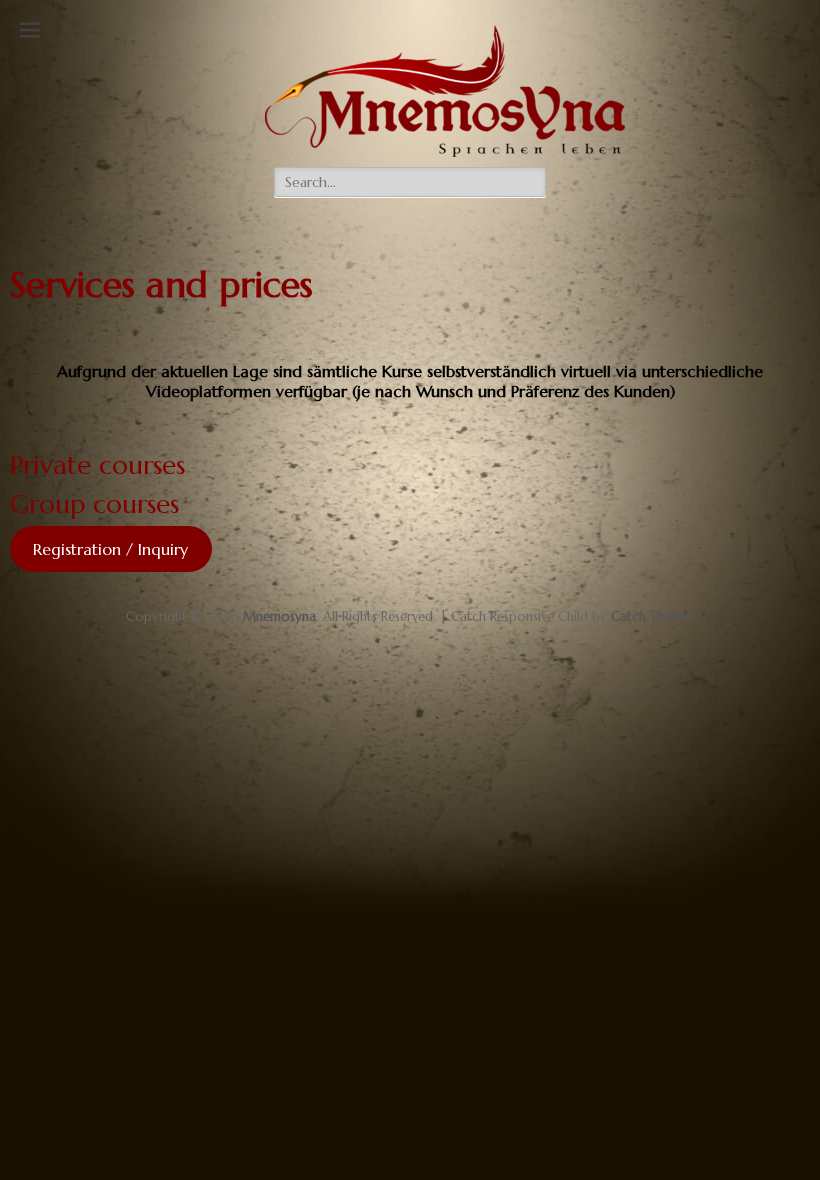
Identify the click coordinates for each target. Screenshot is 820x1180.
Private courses (97, 465)
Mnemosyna (279, 616)
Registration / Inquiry (110, 549)
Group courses (94, 504)
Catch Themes (652, 616)
